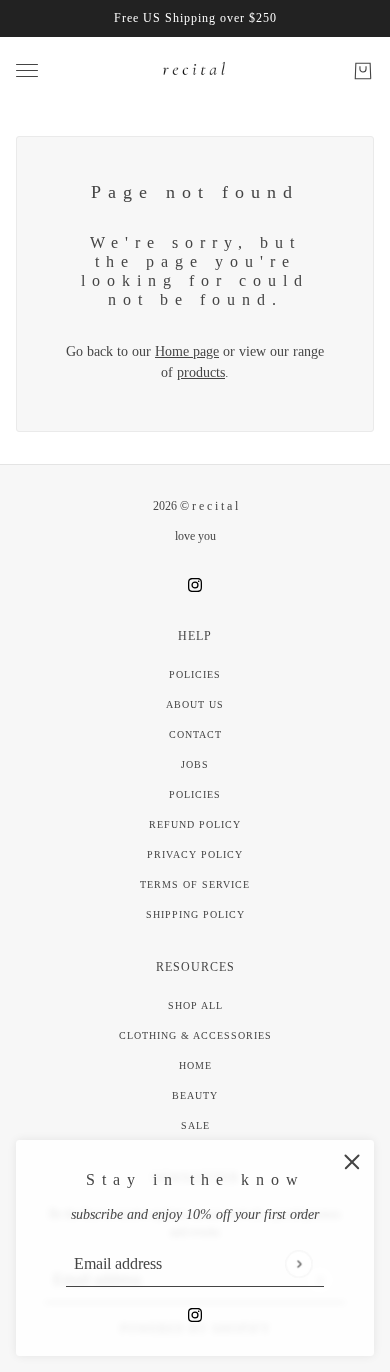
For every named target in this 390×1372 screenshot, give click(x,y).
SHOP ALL (195, 1005)
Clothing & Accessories (195, 1035)
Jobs (195, 764)
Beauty (195, 1095)
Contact (195, 734)
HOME (195, 1065)
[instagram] (195, 1313)
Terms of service (195, 884)
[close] (352, 1162)
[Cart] (363, 71)
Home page (187, 351)
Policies (195, 674)
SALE (195, 1125)
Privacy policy (195, 854)
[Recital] (195, 70)
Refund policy (195, 824)
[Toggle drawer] (27, 70)
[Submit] (298, 1263)
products (201, 372)
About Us (195, 704)
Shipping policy (195, 914)
